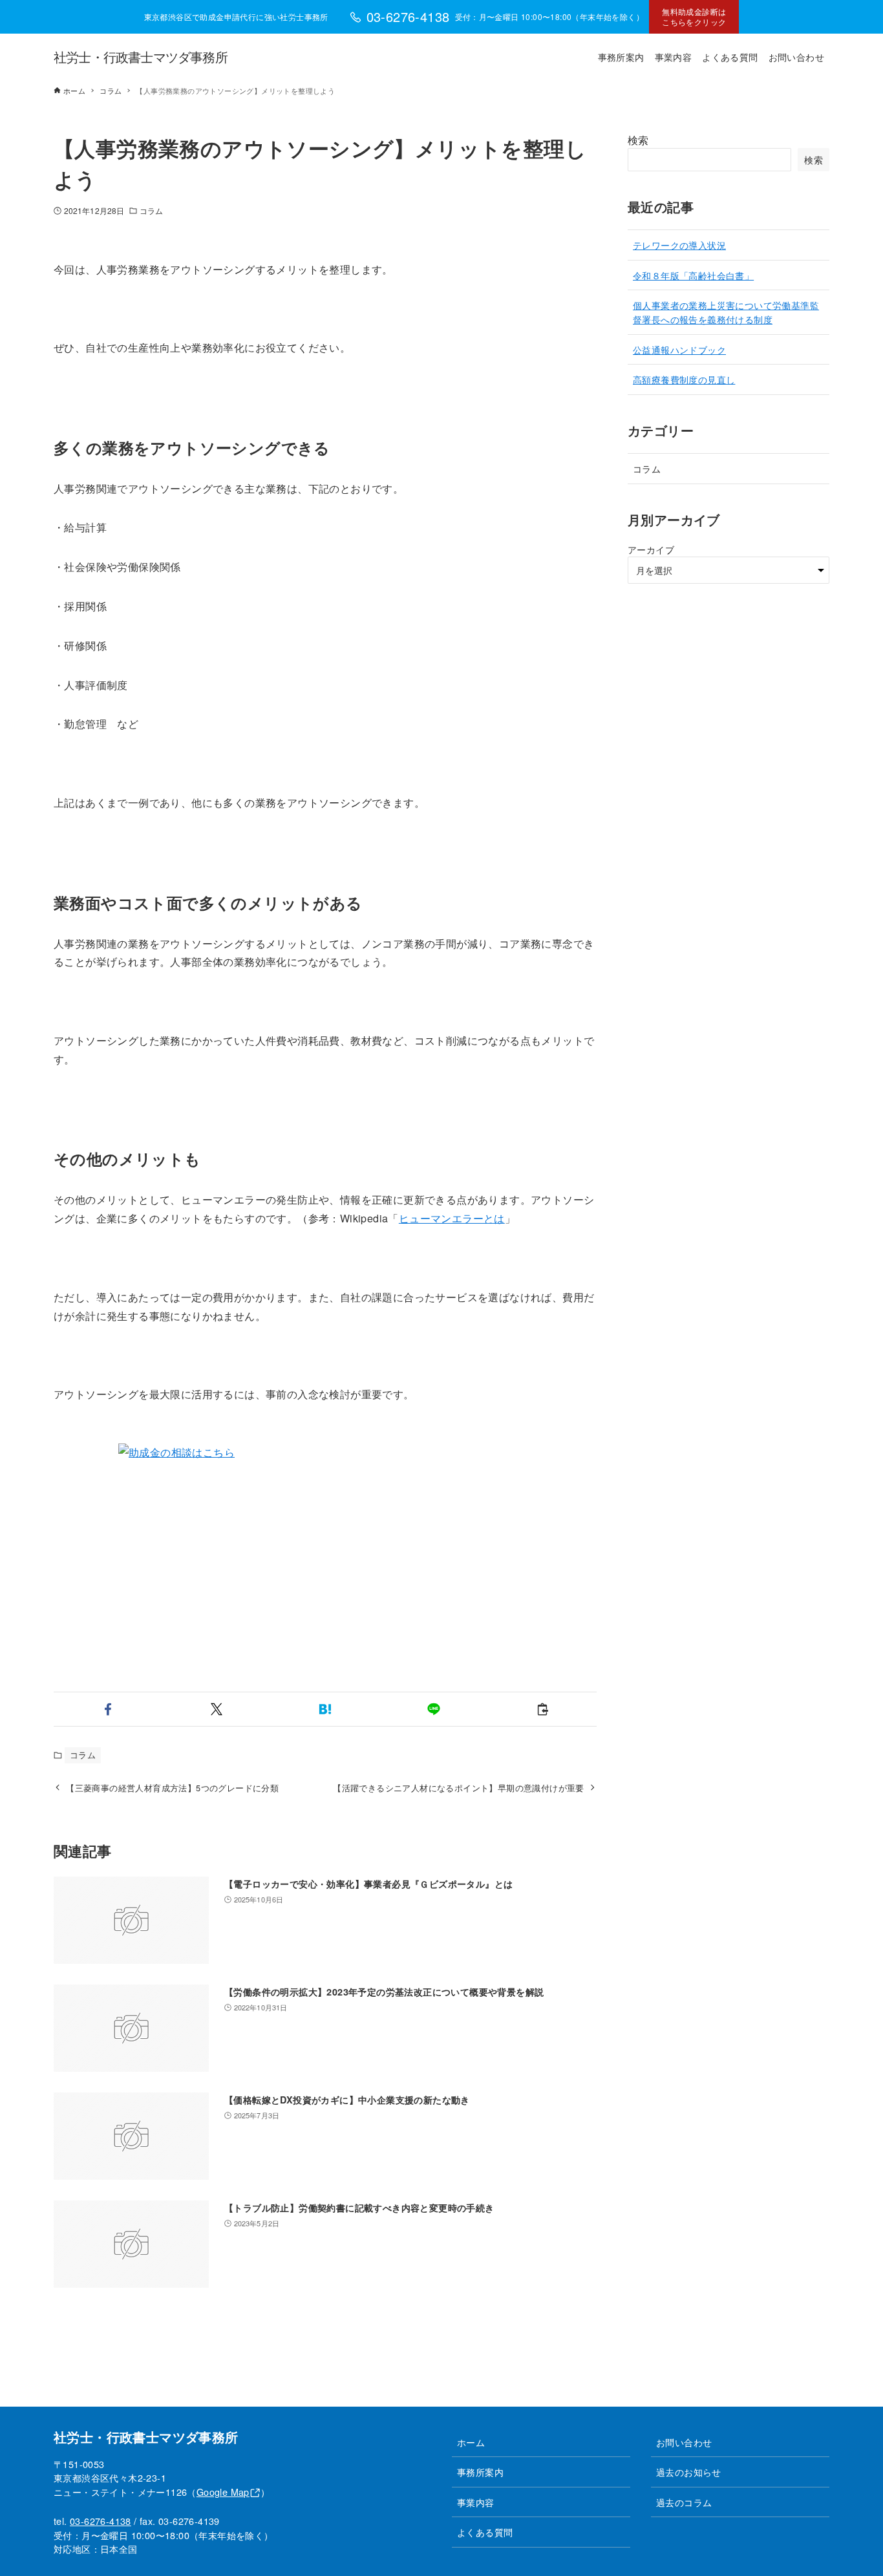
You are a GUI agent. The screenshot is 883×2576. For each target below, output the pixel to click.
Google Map (223, 2492)
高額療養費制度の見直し (684, 379)
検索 (638, 140)
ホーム (471, 2442)
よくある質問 (485, 2532)
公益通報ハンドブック (679, 349)
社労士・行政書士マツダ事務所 (141, 57)
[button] (108, 1709)
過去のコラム (684, 2502)
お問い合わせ (684, 2442)
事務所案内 (480, 2472)
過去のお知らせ (689, 2472)
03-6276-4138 (101, 2521)
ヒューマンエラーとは (452, 1218)
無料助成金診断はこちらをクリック (694, 16)
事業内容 (476, 2502)
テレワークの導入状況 (679, 245)
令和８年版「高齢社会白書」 (693, 275)
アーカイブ (651, 549)
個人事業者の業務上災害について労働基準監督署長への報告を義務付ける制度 (726, 312)
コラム (151, 210)
